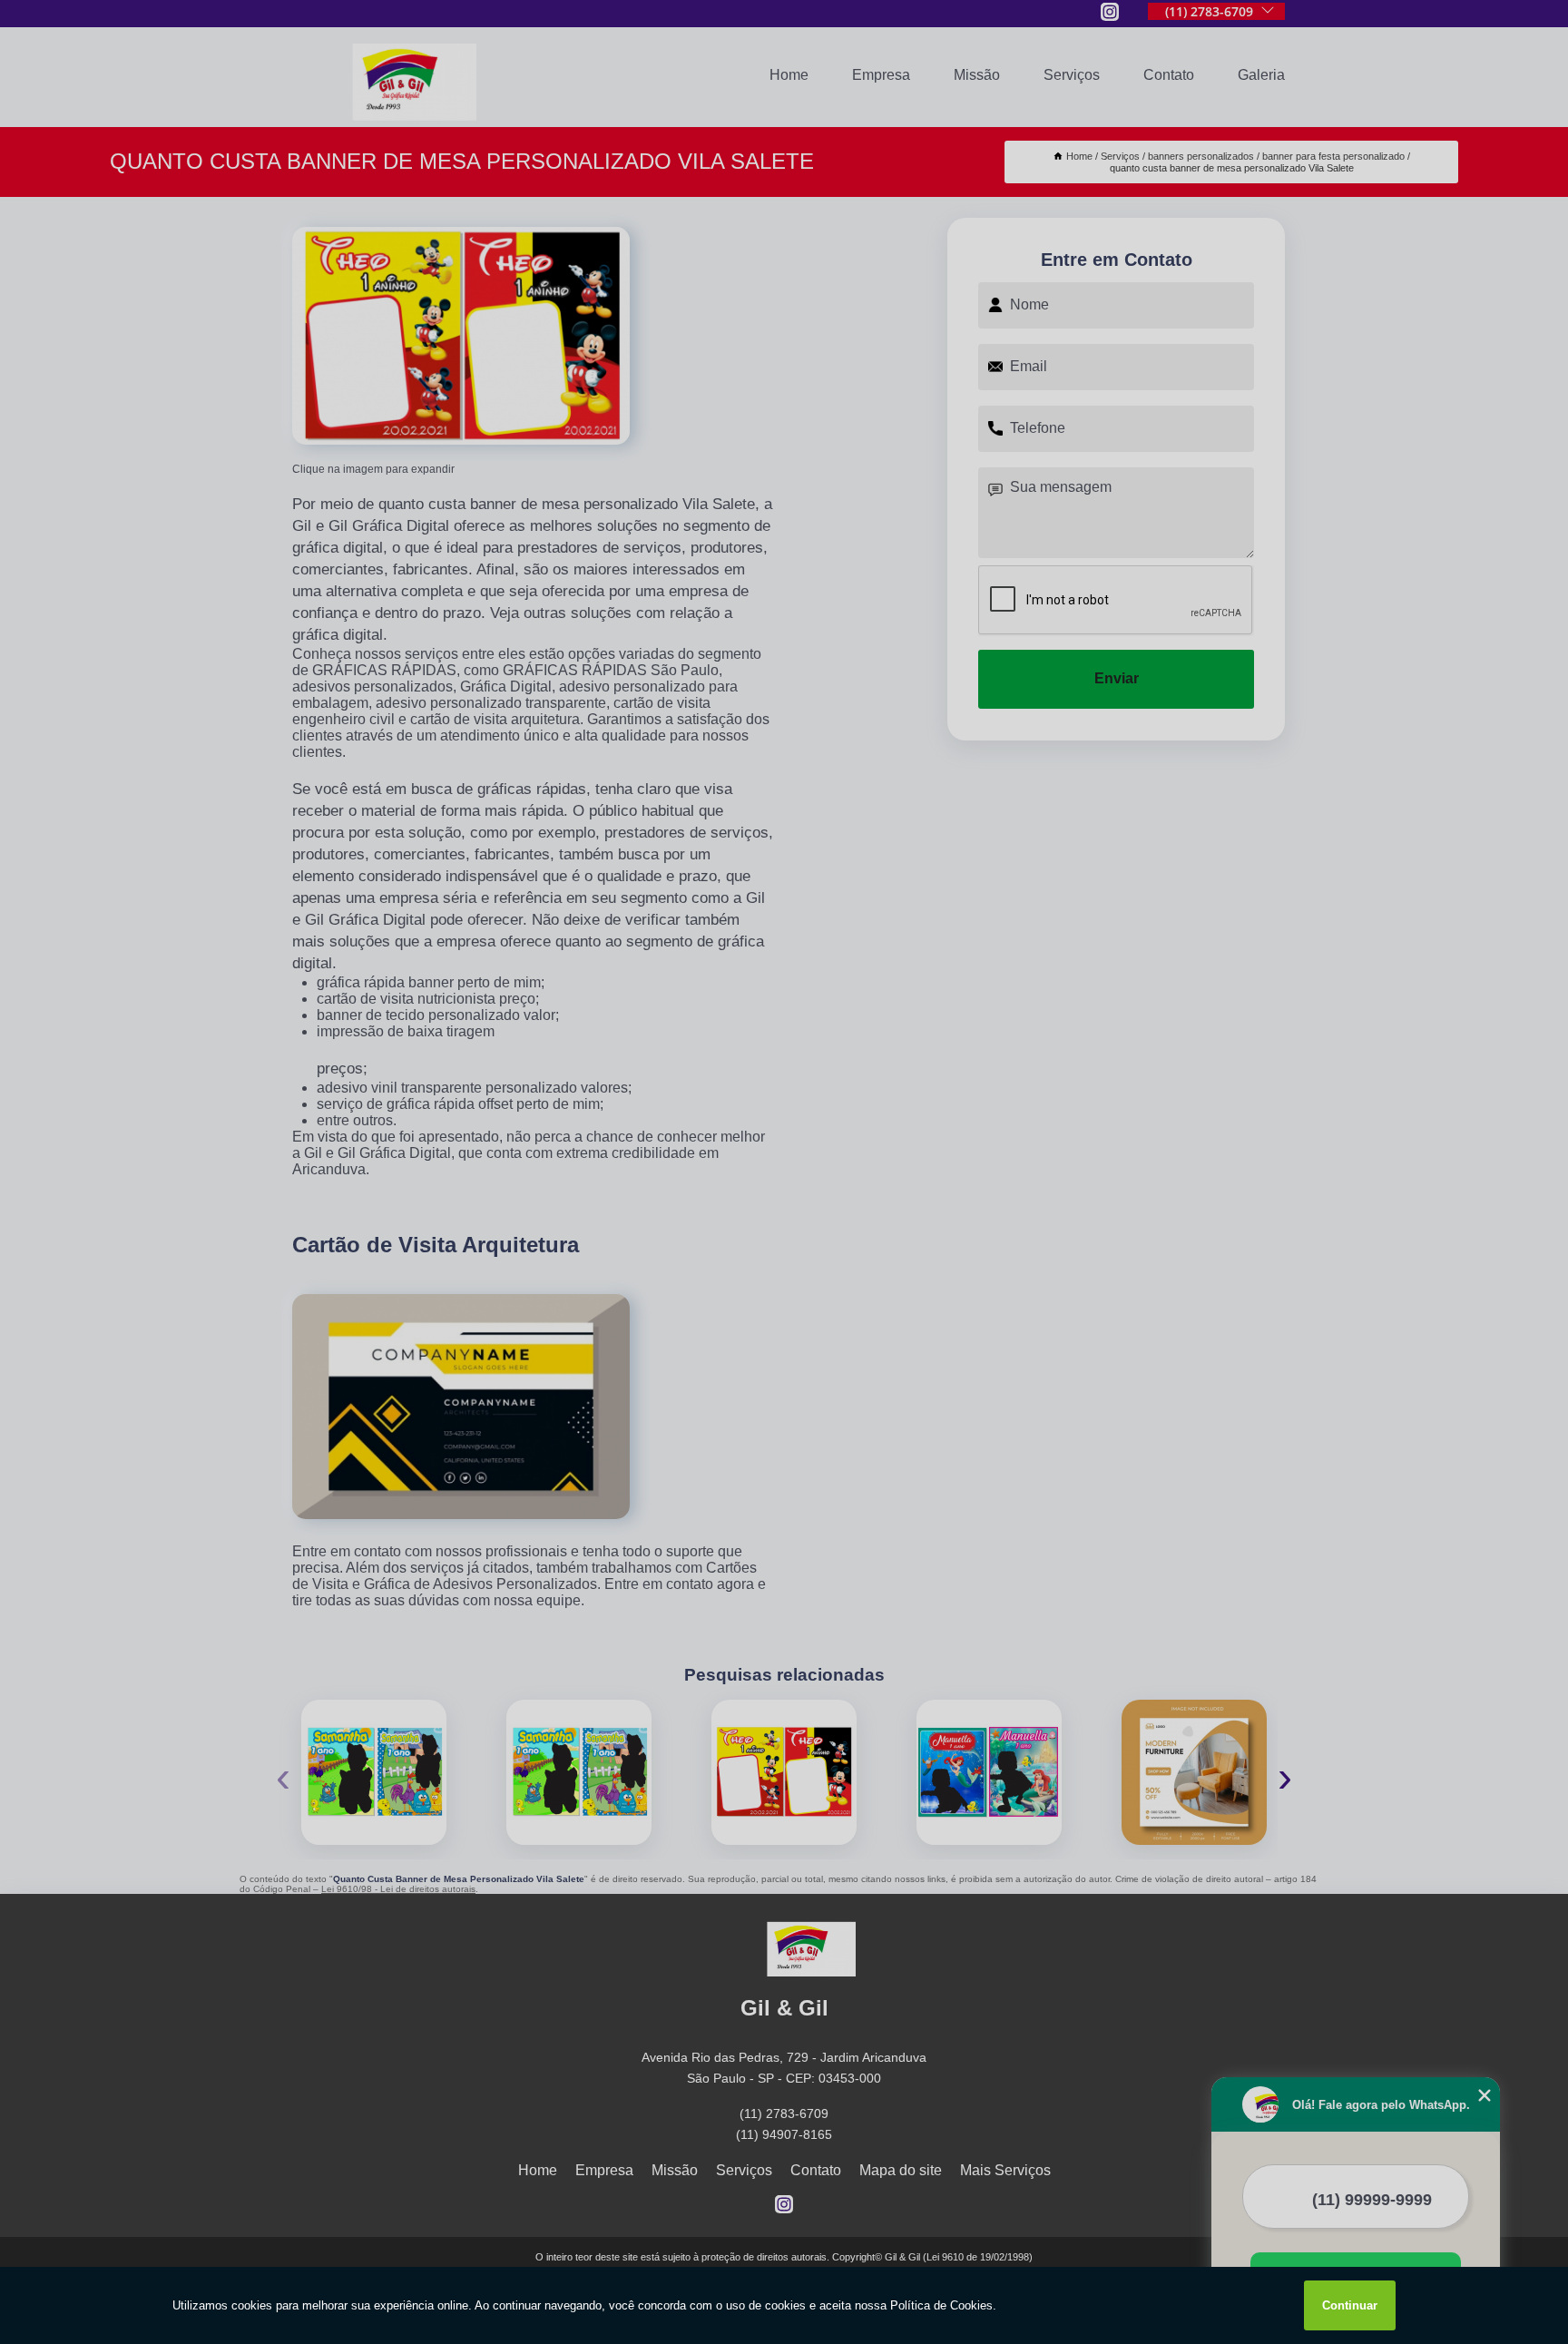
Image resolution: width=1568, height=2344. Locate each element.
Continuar (1350, 2305)
